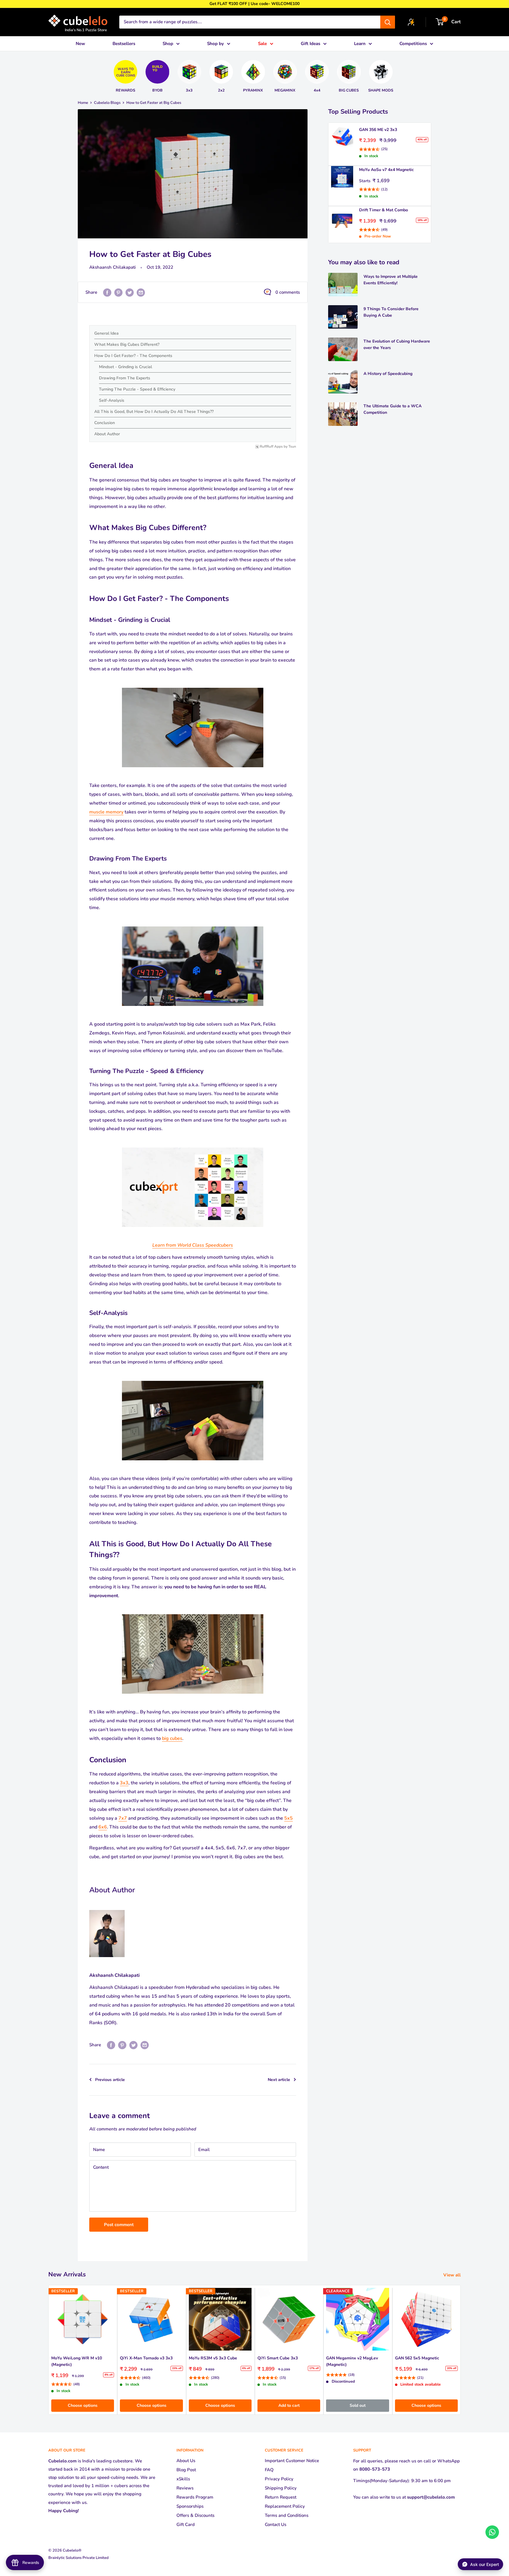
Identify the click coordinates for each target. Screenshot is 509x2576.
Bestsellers (124, 44)
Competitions (413, 44)
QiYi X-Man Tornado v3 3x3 (146, 2358)
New (80, 44)
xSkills (183, 2479)
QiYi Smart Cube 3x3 (278, 2358)
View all (453, 2275)
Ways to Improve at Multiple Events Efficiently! (391, 280)
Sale (262, 44)
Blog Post (186, 2470)
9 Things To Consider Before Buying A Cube (391, 312)
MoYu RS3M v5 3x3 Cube (213, 2358)
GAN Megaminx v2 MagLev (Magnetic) (352, 2362)
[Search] (388, 22)
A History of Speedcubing (388, 374)
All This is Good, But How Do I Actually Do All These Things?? (154, 412)
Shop (168, 44)
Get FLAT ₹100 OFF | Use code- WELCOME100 (254, 4)
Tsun (292, 447)
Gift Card (186, 2524)
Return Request (281, 2497)
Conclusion (105, 423)
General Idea (106, 333)
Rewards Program (195, 2497)
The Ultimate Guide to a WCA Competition (393, 409)
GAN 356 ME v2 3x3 (378, 130)
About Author (107, 434)
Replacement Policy (285, 2506)
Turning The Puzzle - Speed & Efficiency (137, 389)
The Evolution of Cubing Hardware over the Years (397, 344)
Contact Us (276, 2524)
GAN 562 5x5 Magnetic (417, 2358)
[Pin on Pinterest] (118, 292)
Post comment (119, 2225)
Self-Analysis (112, 400)
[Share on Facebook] (107, 292)
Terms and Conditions (287, 2515)
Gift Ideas (310, 44)
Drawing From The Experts (125, 378)
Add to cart (289, 2405)
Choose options (83, 2405)
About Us (186, 2461)
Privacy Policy (279, 2479)
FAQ (269, 2470)
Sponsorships (190, 2506)
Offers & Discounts (195, 2515)
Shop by (215, 44)
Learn (360, 44)
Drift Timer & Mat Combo (384, 210)
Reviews (185, 2488)
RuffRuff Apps (271, 447)
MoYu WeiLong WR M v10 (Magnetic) (77, 2362)
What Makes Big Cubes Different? (127, 344)
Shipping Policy (281, 2488)
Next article (279, 2080)
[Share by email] (141, 292)
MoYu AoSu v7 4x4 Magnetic (386, 170)
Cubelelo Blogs (107, 103)
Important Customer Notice (292, 2461)
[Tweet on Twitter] (130, 292)
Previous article (110, 2080)
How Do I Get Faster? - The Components (133, 356)
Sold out (358, 2405)
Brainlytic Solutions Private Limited (79, 2558)
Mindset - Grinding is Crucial (125, 367)
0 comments (288, 292)
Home (83, 103)
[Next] (398, 74)
